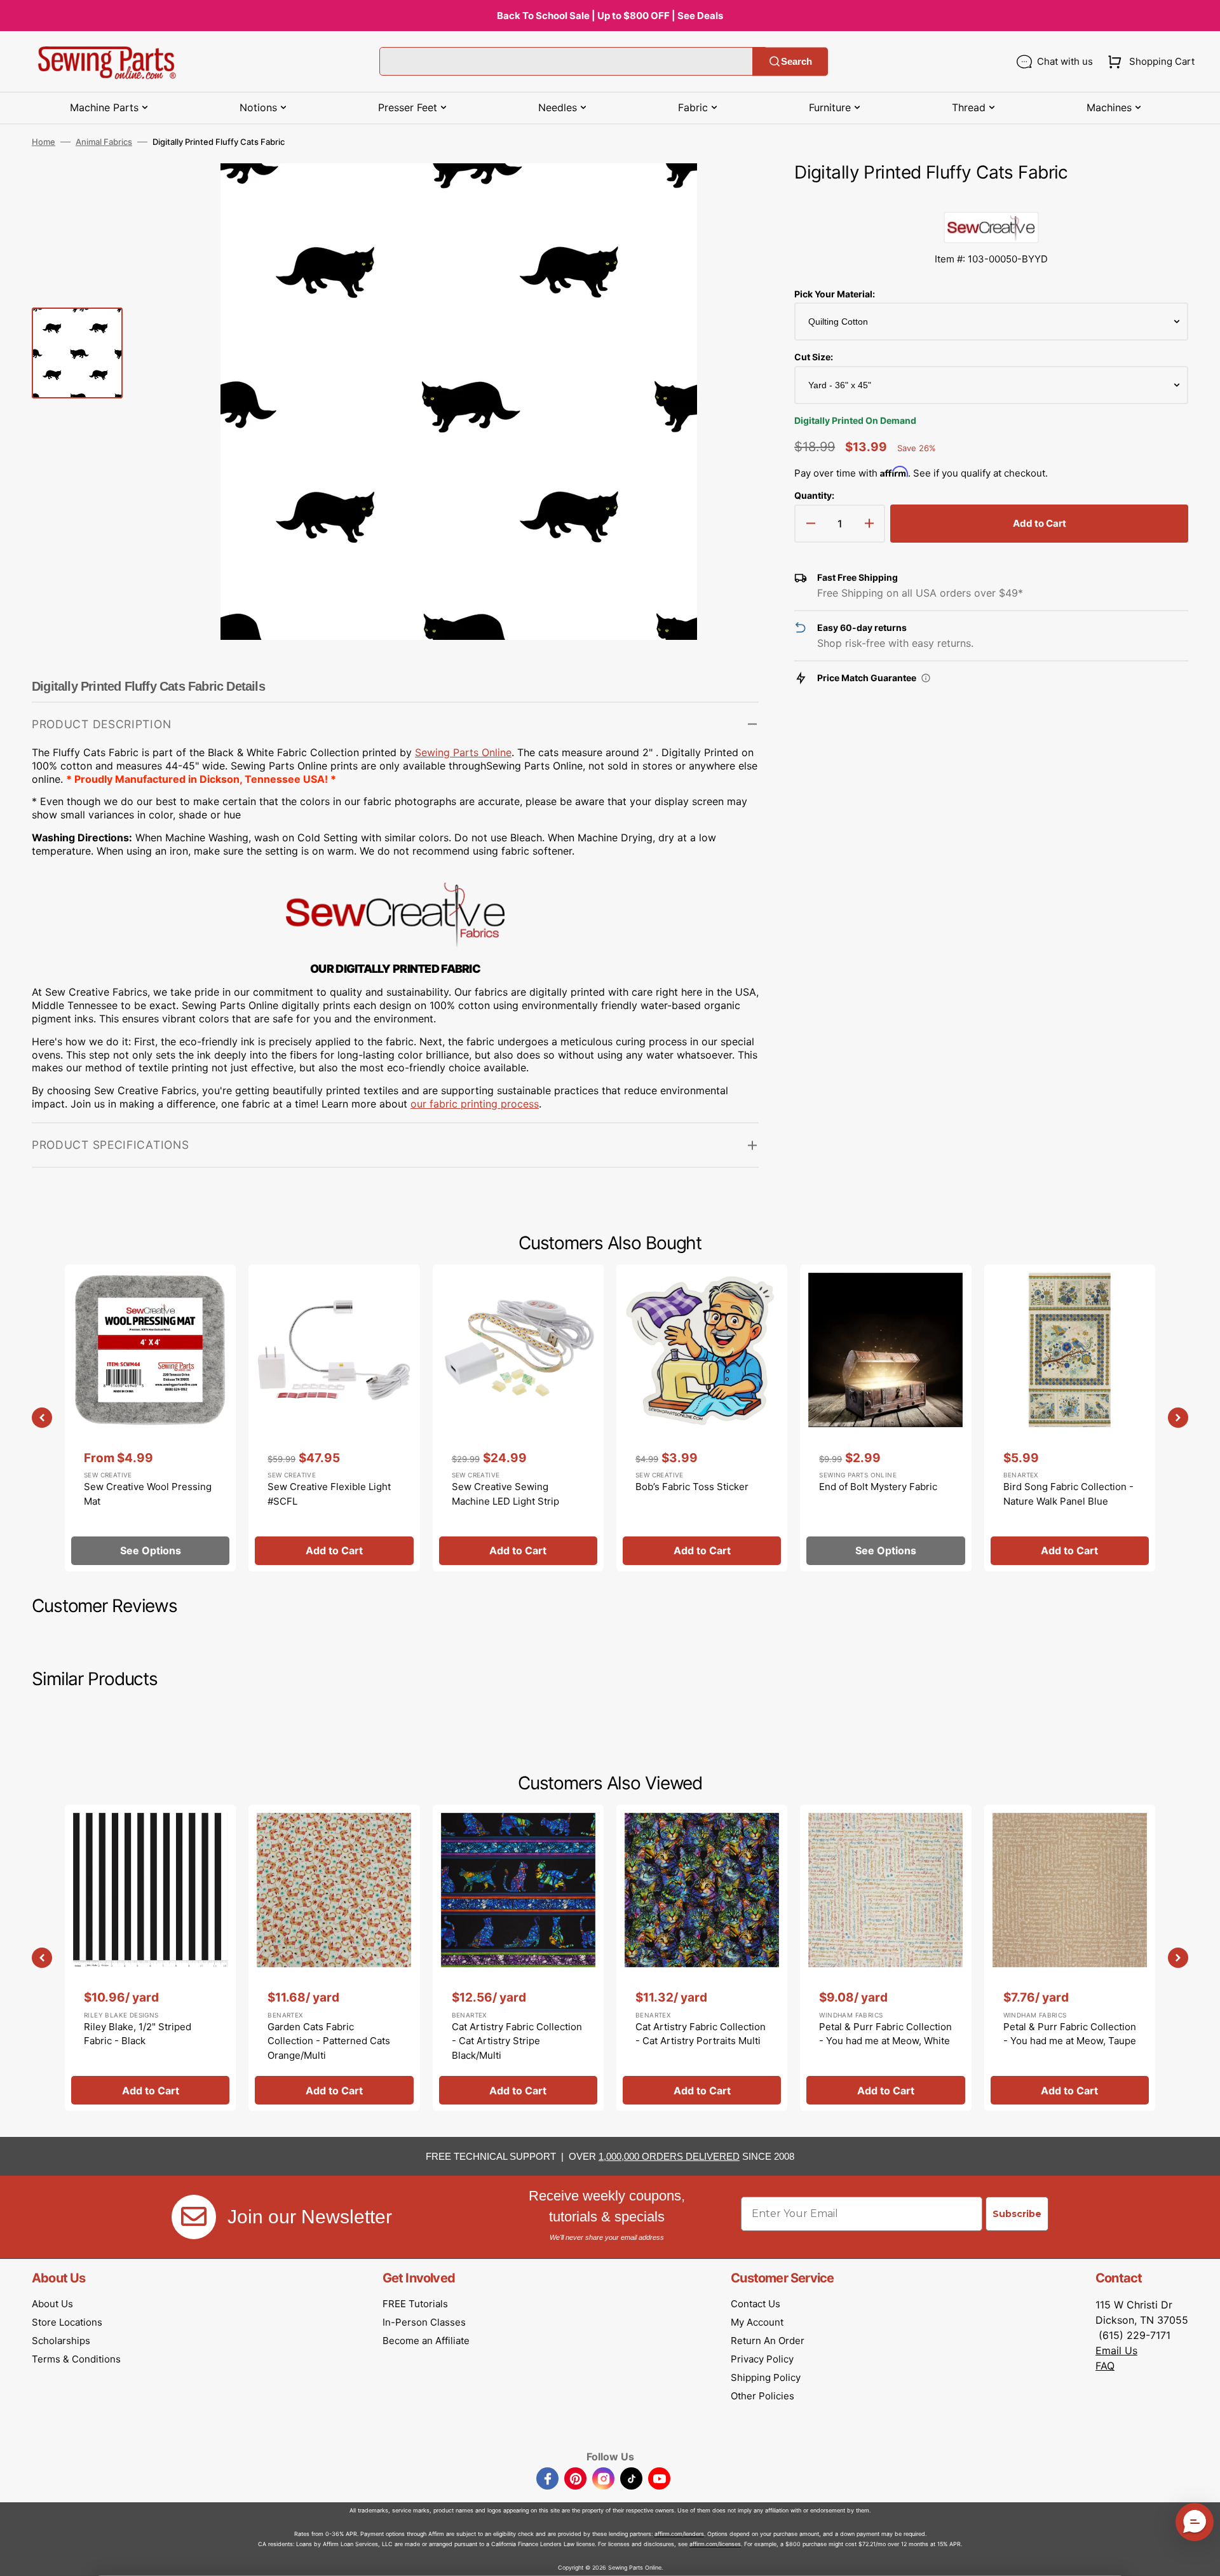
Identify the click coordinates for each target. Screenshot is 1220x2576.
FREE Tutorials (415, 2304)
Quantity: (814, 495)
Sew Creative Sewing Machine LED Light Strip (505, 1494)
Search (796, 61)
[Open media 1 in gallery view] (730, 192)
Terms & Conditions (76, 2359)
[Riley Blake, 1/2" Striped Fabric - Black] (150, 1958)
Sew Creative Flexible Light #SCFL (329, 1494)
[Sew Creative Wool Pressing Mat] (150, 1418)
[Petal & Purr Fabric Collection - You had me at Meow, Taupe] (1070, 1958)
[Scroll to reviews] (991, 199)
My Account (757, 2322)
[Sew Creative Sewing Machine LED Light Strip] (518, 1418)
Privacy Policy (762, 2359)
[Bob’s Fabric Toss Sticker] (702, 1418)
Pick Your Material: (835, 294)
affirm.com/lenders (679, 2534)
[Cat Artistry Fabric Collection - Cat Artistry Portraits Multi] (702, 1958)
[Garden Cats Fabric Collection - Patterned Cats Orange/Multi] (334, 1958)
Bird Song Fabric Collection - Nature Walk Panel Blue (1068, 1494)
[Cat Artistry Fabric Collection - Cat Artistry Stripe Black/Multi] (518, 1958)
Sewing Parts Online (463, 752)
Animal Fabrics (104, 142)
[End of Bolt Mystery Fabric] (885, 1418)
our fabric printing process (475, 1104)
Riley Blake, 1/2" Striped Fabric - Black (138, 2034)
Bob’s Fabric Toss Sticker (692, 1487)
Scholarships (61, 2341)
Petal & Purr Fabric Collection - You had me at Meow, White (885, 2034)
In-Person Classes (424, 2322)
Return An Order (768, 2341)
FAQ (1105, 2366)
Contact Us (756, 2304)
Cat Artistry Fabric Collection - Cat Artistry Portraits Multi (701, 2034)
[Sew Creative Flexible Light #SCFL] (334, 1418)
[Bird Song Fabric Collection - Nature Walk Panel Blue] (1070, 1418)
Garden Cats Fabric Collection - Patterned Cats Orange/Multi (329, 2041)
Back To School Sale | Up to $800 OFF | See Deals (610, 16)
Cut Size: (814, 357)
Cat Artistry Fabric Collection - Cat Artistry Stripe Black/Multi (517, 2041)
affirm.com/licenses (715, 2544)
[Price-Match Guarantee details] (926, 678)
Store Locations (67, 2322)
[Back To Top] (1201, 2557)
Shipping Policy (766, 2377)
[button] (1149, 62)
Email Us (1116, 2350)
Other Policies (762, 2396)
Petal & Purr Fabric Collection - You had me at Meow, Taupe (1070, 2034)
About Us (52, 2304)
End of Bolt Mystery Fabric (878, 1487)
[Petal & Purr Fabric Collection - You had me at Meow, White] (885, 1958)
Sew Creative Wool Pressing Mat (148, 1494)
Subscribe (1017, 2214)
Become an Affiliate (426, 2341)
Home (44, 142)
